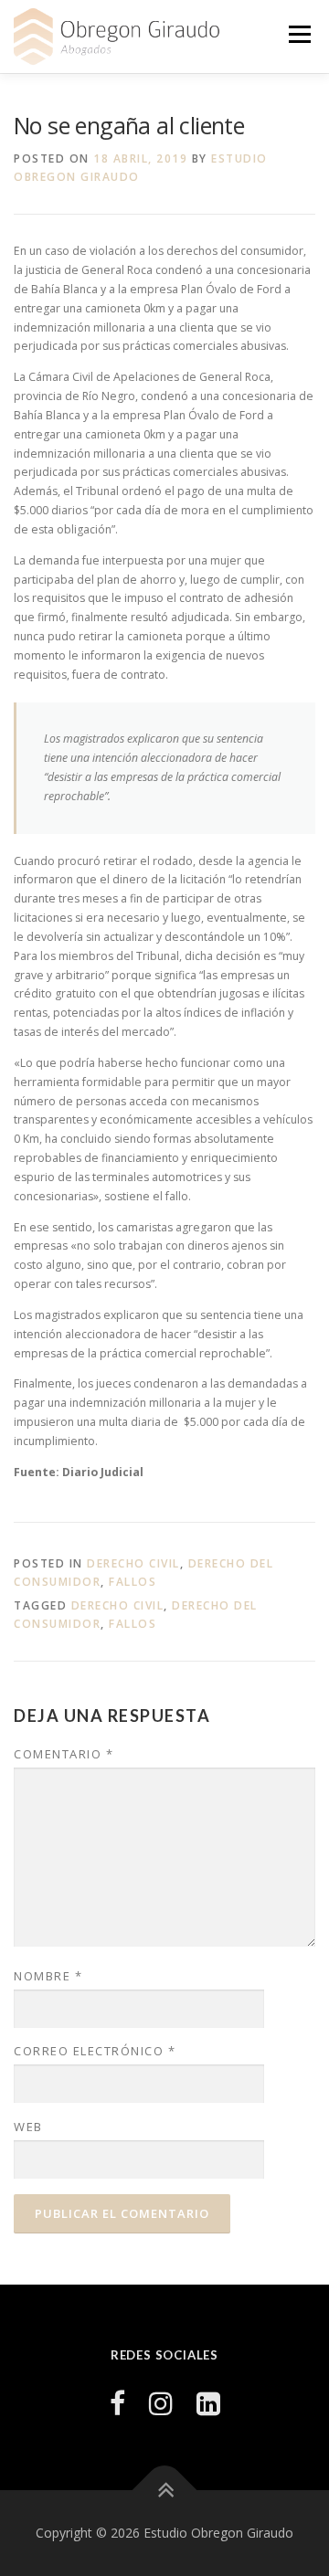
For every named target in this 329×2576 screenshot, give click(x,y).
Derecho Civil (133, 1563)
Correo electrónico (95, 2051)
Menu (298, 34)
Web (28, 2127)
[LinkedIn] (208, 2403)
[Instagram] (161, 2403)
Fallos (133, 1582)
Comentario (64, 1754)
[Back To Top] (165, 2491)
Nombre (48, 1976)
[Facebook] (117, 2403)
